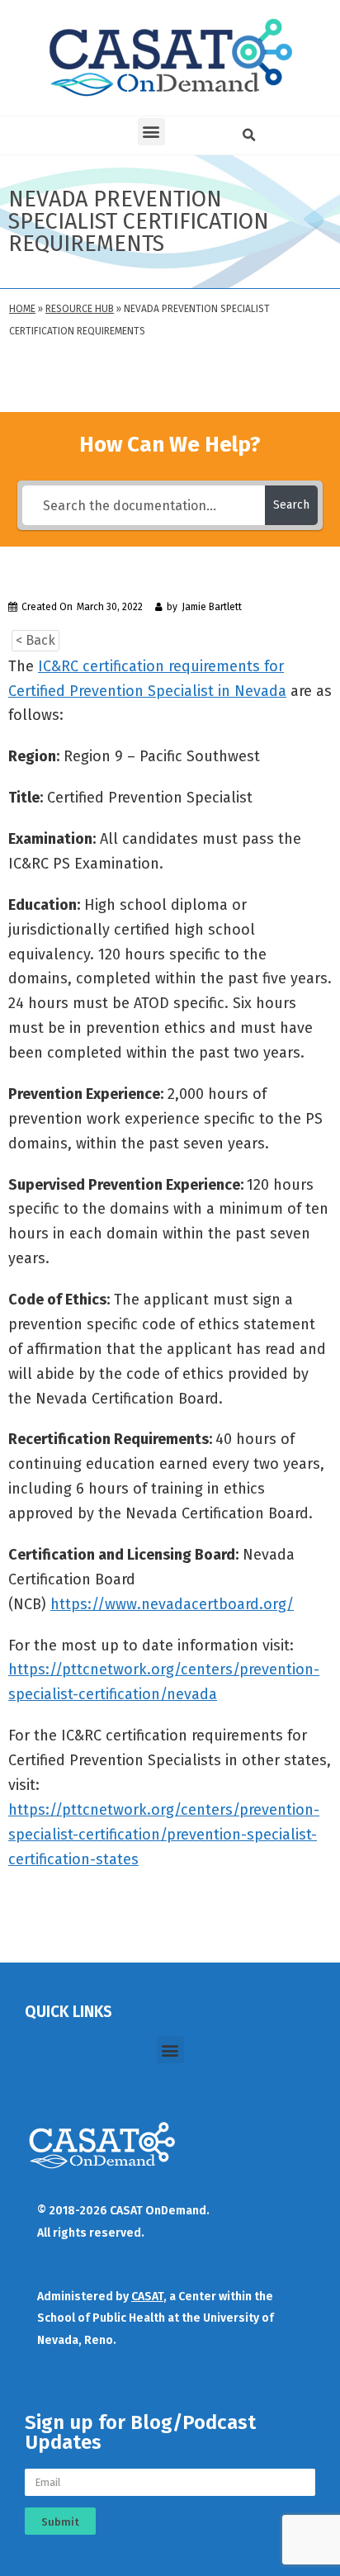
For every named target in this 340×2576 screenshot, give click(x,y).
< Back (35, 640)
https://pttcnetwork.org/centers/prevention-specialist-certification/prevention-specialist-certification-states (164, 1835)
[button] (151, 132)
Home (22, 309)
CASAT (147, 2297)
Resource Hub (80, 309)
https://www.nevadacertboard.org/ (172, 1604)
